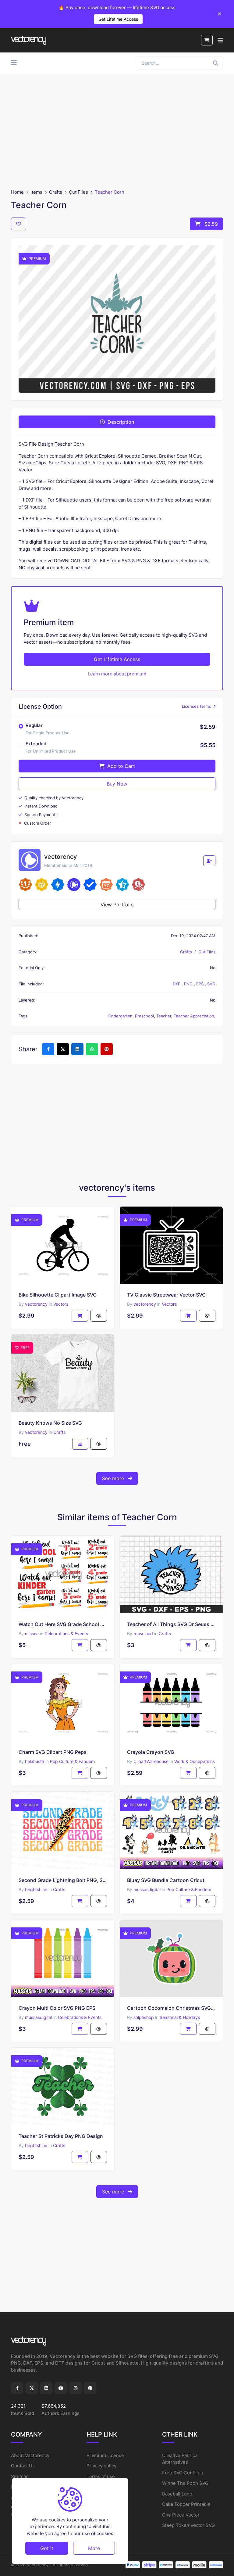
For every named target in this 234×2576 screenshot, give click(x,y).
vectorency (36, 1304)
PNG (189, 984)
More (94, 2548)
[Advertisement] (117, 131)
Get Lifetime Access (118, 19)
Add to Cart (120, 766)
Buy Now (117, 784)
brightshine (36, 1889)
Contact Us (23, 2466)
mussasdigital (147, 1889)
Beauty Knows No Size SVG (50, 1423)
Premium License (105, 2455)
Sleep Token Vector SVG (188, 2525)
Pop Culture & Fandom (72, 1761)
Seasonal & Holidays (180, 2017)
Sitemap (20, 2476)
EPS (200, 984)
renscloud (143, 1633)
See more (114, 1478)
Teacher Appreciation (194, 1016)
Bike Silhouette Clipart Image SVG (58, 1295)
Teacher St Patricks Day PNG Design (61, 2136)
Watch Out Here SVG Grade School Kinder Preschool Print (63, 1624)
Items (36, 192)
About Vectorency (30, 2455)
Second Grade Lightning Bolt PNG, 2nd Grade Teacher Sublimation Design (63, 1880)
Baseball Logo (177, 2494)
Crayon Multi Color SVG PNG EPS (57, 2008)
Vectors (61, 1304)
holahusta (35, 1761)
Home (17, 192)
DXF (177, 984)
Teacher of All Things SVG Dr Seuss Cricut (171, 1624)
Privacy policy (101, 2466)
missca (32, 1633)
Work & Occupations (195, 1761)
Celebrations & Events (66, 1633)
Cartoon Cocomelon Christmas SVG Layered (171, 2008)
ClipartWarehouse (151, 1761)
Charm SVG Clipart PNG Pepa (53, 1752)
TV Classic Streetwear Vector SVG (166, 1295)
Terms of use (101, 2476)
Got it (47, 2548)
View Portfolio (117, 905)
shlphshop (144, 2017)
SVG (211, 984)
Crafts (56, 192)
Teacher (164, 1016)
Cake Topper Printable (186, 2504)
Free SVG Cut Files (183, 2473)
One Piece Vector (181, 2515)
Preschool (144, 1016)
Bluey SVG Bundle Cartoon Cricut (166, 1880)
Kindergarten (120, 1016)
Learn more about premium (117, 674)
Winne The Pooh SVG (185, 2483)
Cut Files (78, 192)
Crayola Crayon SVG (151, 1752)
